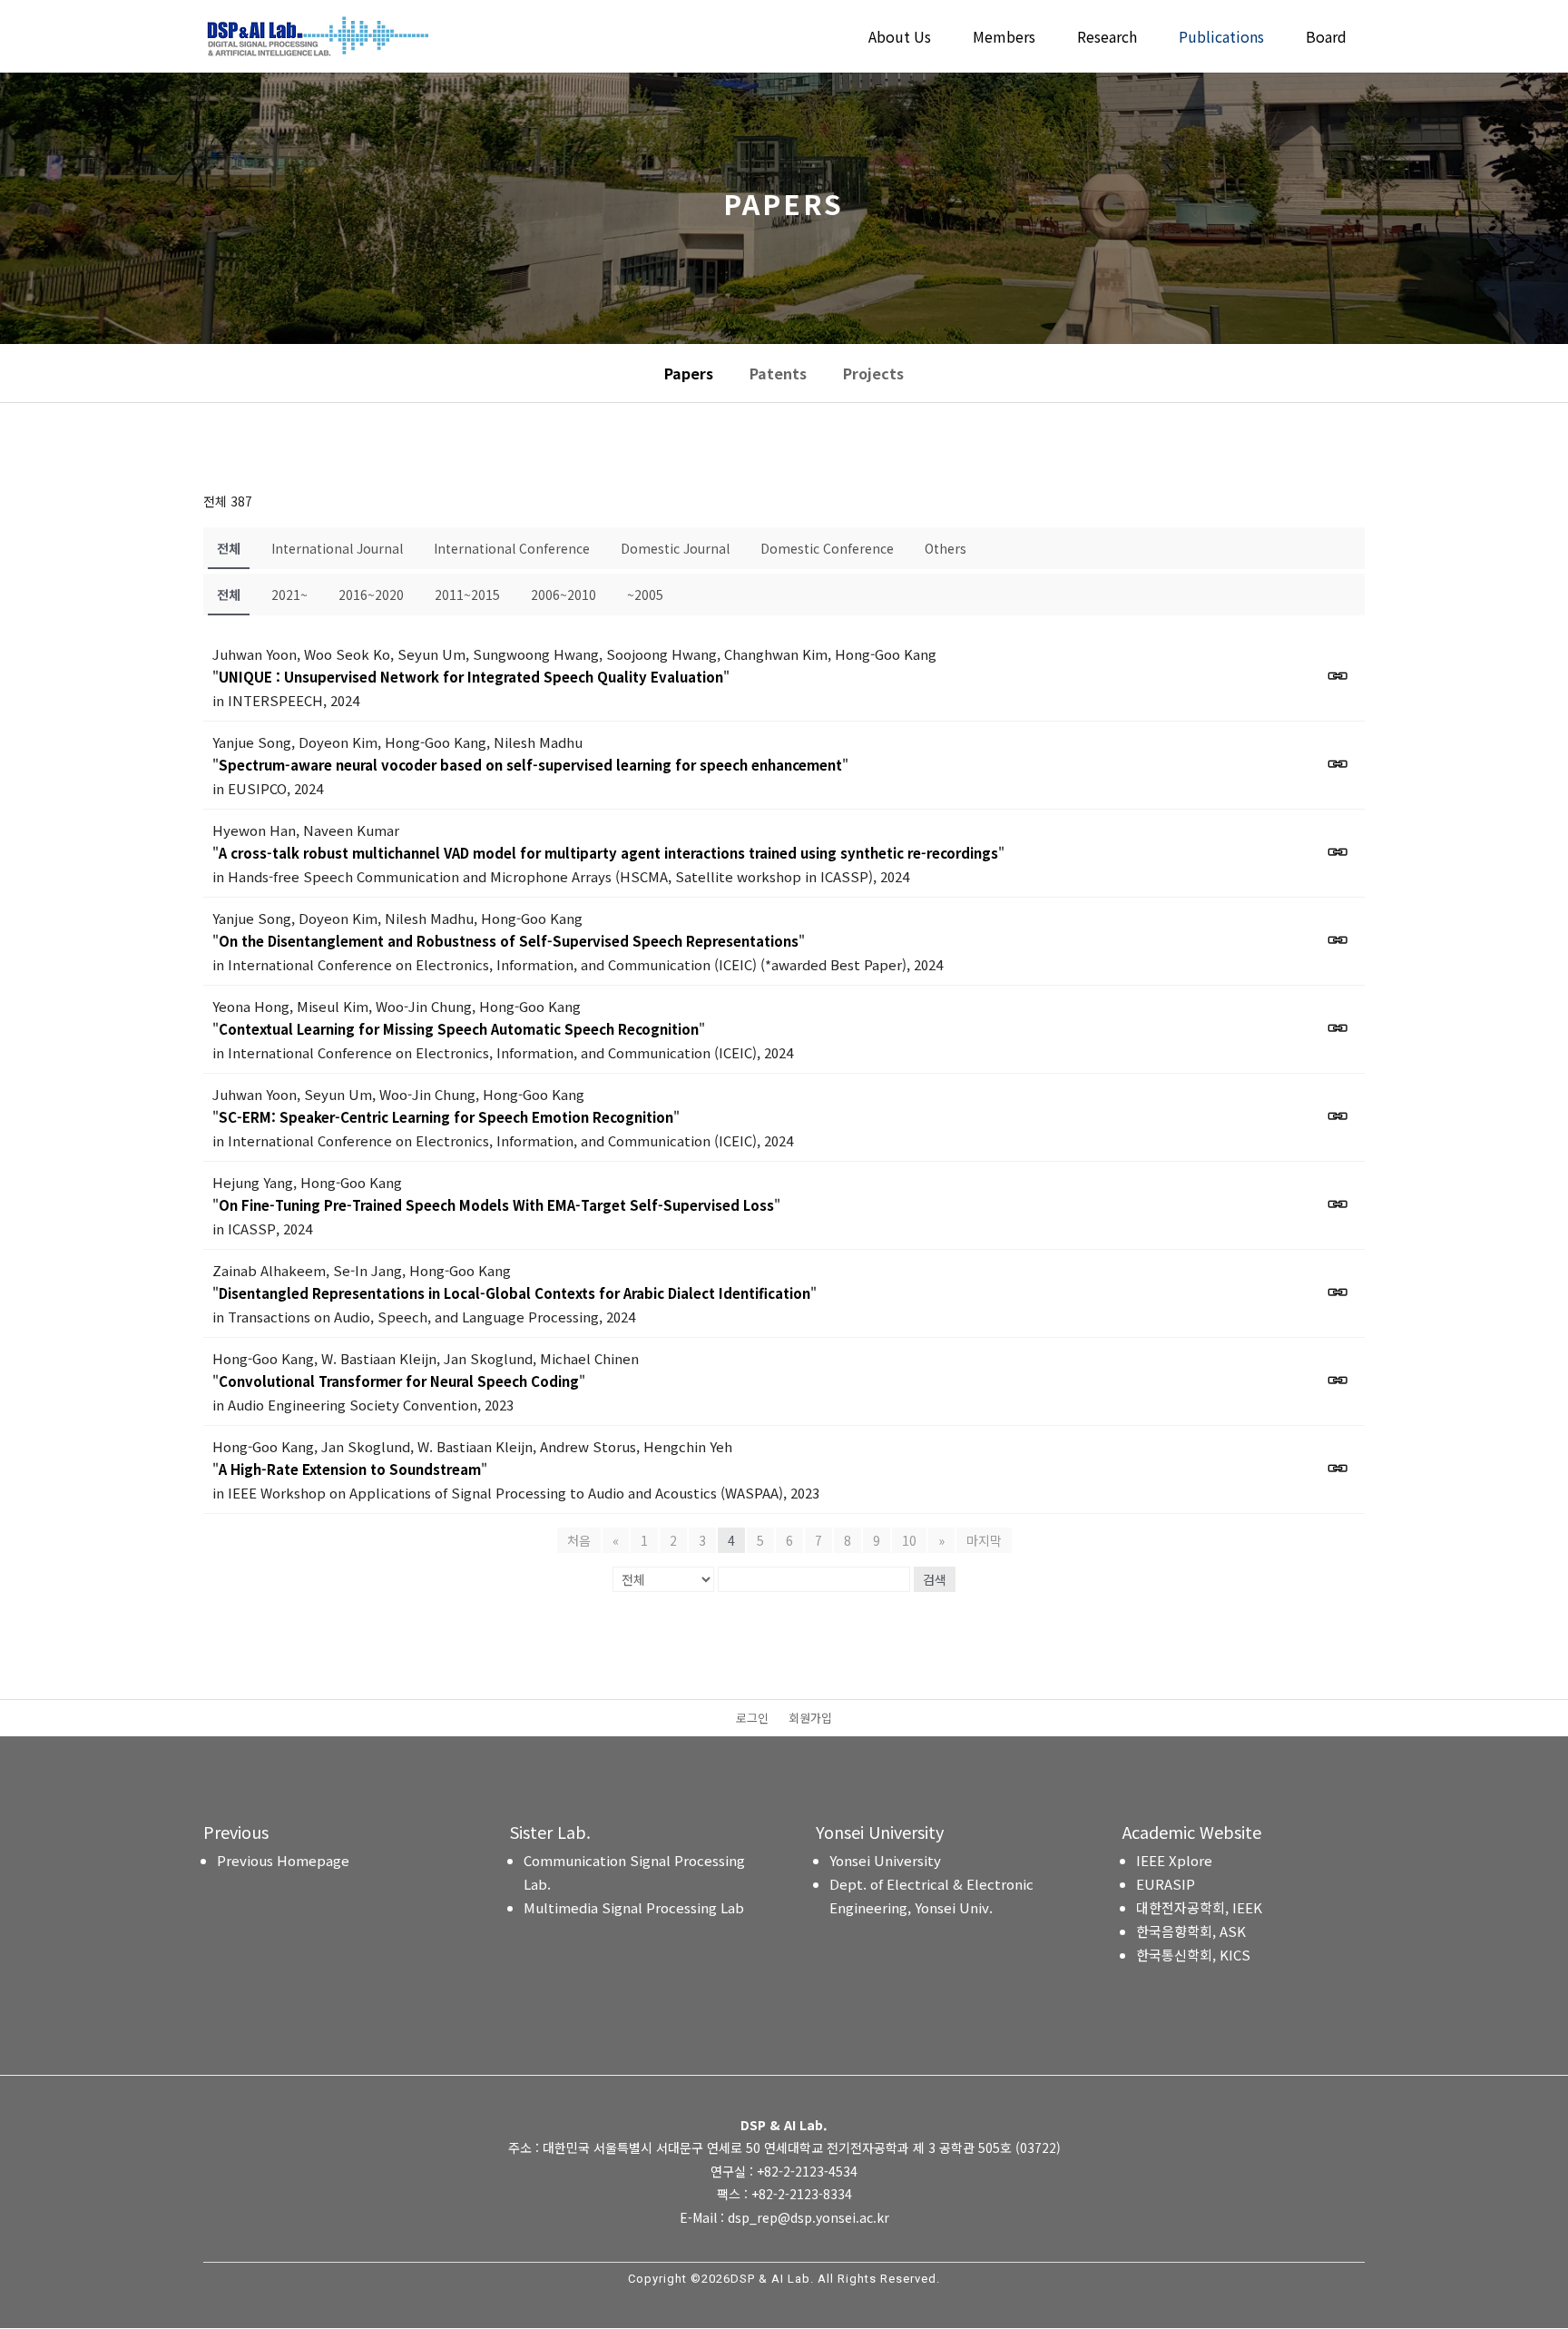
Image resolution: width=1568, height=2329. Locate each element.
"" (471, 677)
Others (946, 548)
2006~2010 (563, 595)
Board (1326, 39)
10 (909, 1540)
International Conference (512, 548)
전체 (229, 548)
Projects (873, 373)
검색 (935, 1579)
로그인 (752, 1719)
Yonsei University (885, 1860)
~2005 (645, 595)
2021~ (289, 595)
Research (1107, 39)
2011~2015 (467, 595)
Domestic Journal (675, 548)
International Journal (337, 548)
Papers (689, 373)
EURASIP (1166, 1884)
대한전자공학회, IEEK (1199, 1907)
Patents (778, 373)
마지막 (984, 1540)
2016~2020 (371, 595)
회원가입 (810, 1719)
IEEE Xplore (1174, 1860)
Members (1004, 39)
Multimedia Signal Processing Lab (634, 1907)
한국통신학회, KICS (1193, 1955)
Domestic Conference (827, 548)
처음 (579, 1540)
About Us (900, 39)
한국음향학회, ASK (1191, 1931)
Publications (1221, 39)
